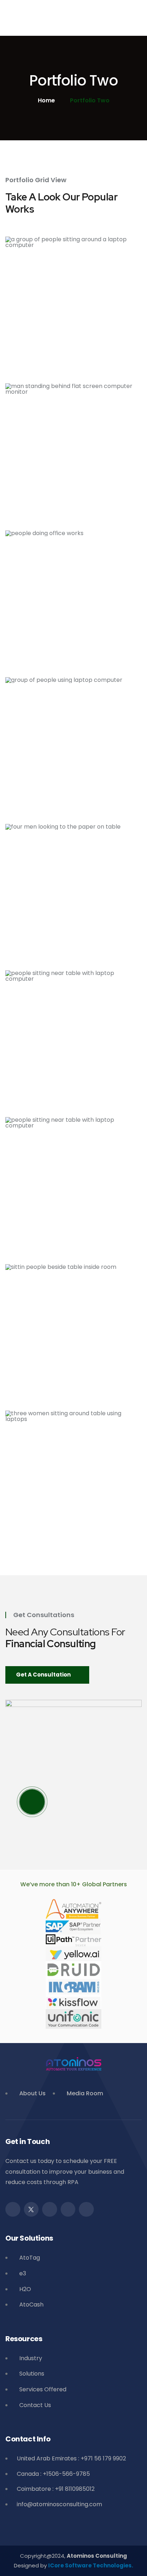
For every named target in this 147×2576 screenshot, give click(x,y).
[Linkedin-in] (68, 2209)
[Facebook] (13, 2209)
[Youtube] (86, 2209)
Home (46, 101)
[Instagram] (50, 2209)
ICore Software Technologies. (91, 2565)
